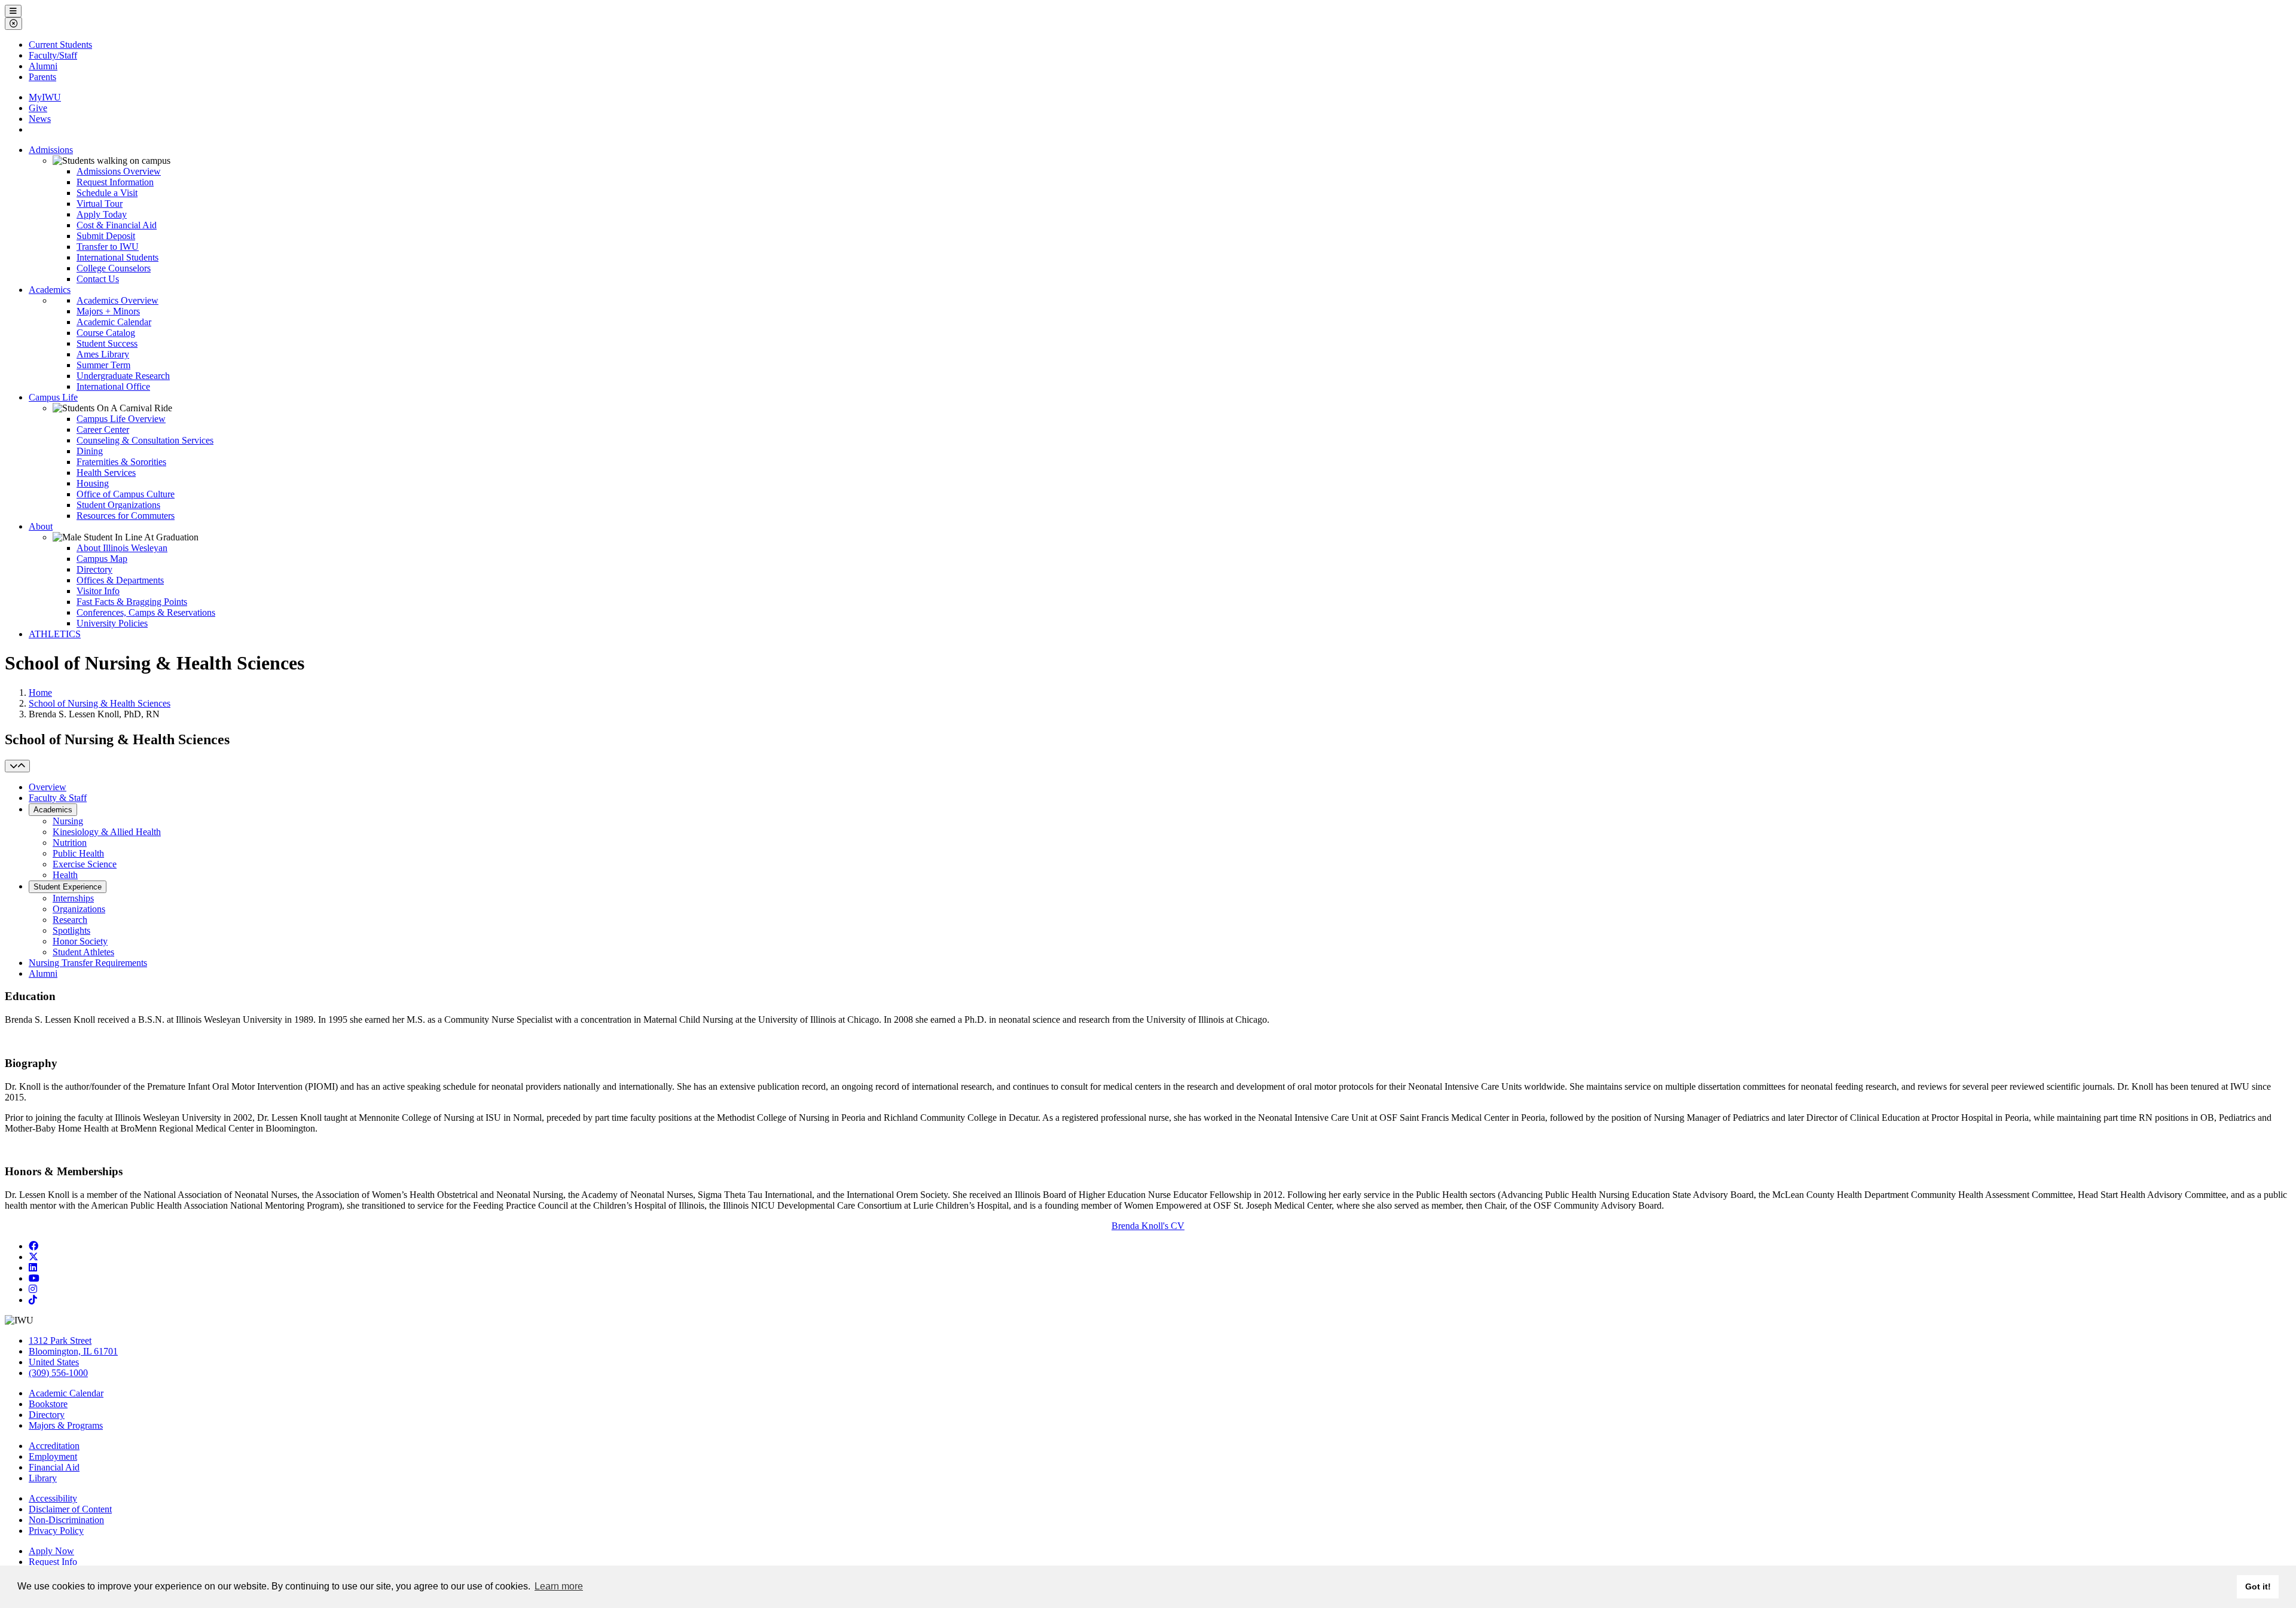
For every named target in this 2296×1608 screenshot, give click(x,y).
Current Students (60, 45)
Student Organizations (118, 505)
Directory (94, 569)
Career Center (103, 429)
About (41, 526)
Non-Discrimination (66, 1520)
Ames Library (103, 354)
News (40, 119)
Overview (48, 787)
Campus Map (102, 559)
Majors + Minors (108, 311)
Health (65, 875)
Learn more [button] (559, 1586)
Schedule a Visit (107, 193)
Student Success (107, 343)
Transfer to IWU (108, 247)
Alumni (43, 66)
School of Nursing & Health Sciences (100, 703)
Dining (90, 451)
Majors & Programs (66, 1425)
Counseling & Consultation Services (145, 440)
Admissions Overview (119, 171)
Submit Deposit (106, 236)
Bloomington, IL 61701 (73, 1351)
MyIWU (45, 97)
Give (38, 108)
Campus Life (53, 397)
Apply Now (51, 1551)
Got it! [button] (2258, 1586)
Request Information (115, 182)
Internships (73, 898)
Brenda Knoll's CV (1148, 1226)
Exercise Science (85, 864)
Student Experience (68, 887)
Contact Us (98, 279)
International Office (113, 386)
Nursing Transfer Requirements (88, 963)
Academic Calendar (114, 322)
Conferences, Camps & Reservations (146, 612)
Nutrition (70, 843)
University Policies (112, 623)
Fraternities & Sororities (121, 462)
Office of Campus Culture (126, 494)
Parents (42, 77)
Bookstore (48, 1404)
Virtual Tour (100, 204)
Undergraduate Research (123, 376)
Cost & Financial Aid (117, 225)
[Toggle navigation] (17, 766)
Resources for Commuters (126, 516)
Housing (93, 483)
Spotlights (71, 930)
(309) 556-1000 (58, 1373)
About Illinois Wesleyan (122, 548)
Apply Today (102, 214)
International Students (117, 257)
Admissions (51, 150)
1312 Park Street (60, 1340)
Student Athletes (83, 952)
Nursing (68, 821)
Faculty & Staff (58, 798)
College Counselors (114, 268)
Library (43, 1478)
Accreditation (54, 1446)
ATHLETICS (55, 634)
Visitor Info (98, 591)
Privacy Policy (56, 1531)
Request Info (53, 1562)
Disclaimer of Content (70, 1509)
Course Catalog (106, 333)
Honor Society (80, 941)
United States (54, 1362)
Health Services (106, 473)
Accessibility (53, 1498)
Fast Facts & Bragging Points (132, 602)
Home (40, 693)
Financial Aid (54, 1467)
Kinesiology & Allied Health (107, 832)
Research (70, 920)
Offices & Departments (120, 580)
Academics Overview (117, 300)
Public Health (78, 853)
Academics (50, 290)
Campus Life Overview (121, 419)
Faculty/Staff (53, 55)
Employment (53, 1456)
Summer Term (103, 365)
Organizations (79, 909)
